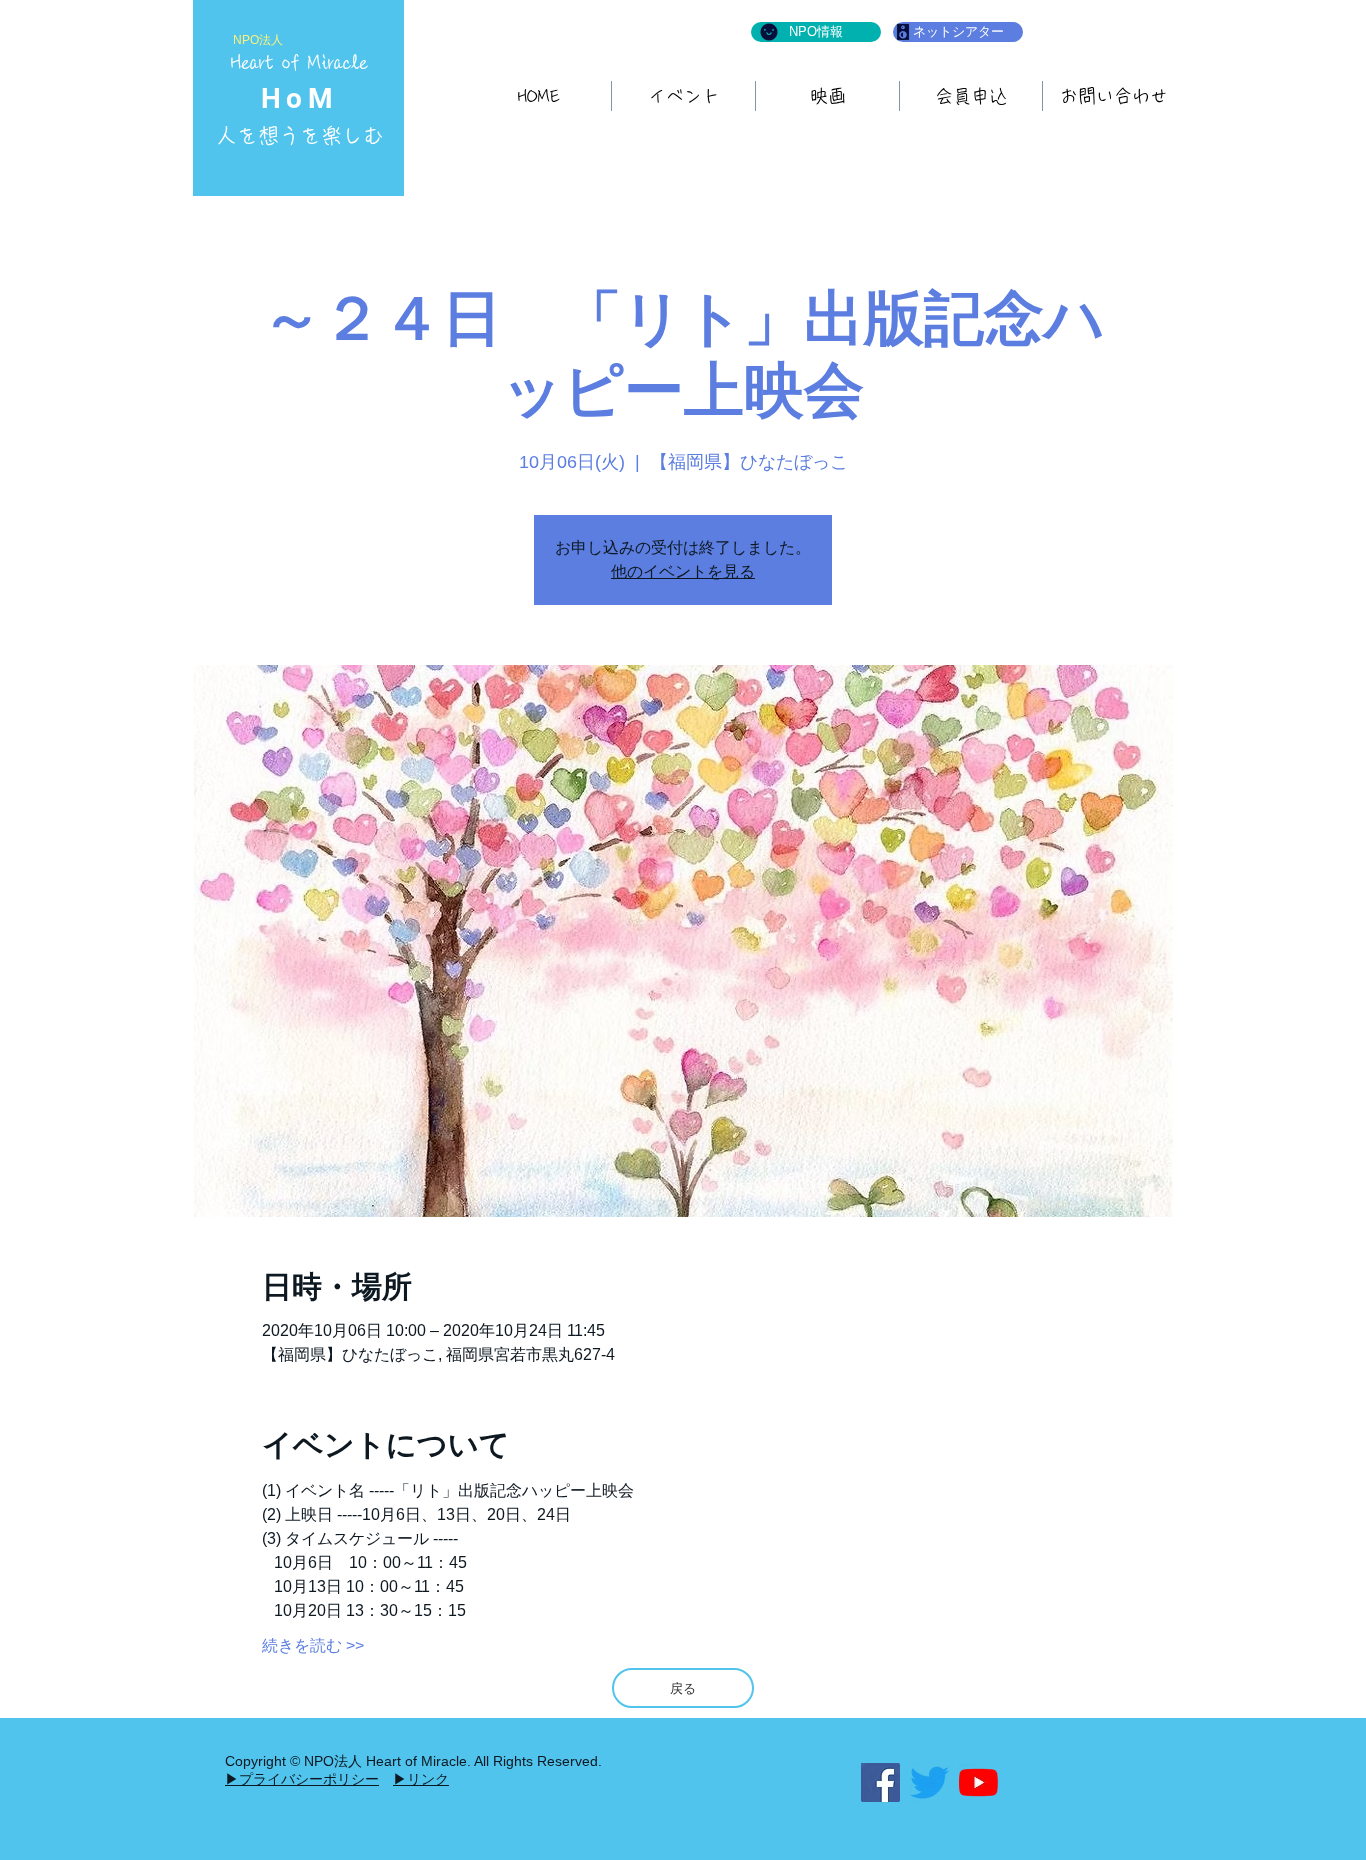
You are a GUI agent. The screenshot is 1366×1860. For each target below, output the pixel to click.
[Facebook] (880, 1782)
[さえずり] (929, 1782)
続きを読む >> (313, 1645)
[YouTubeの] (978, 1782)
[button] (827, 96)
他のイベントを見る (683, 571)
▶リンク (421, 1779)
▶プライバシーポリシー (302, 1779)
